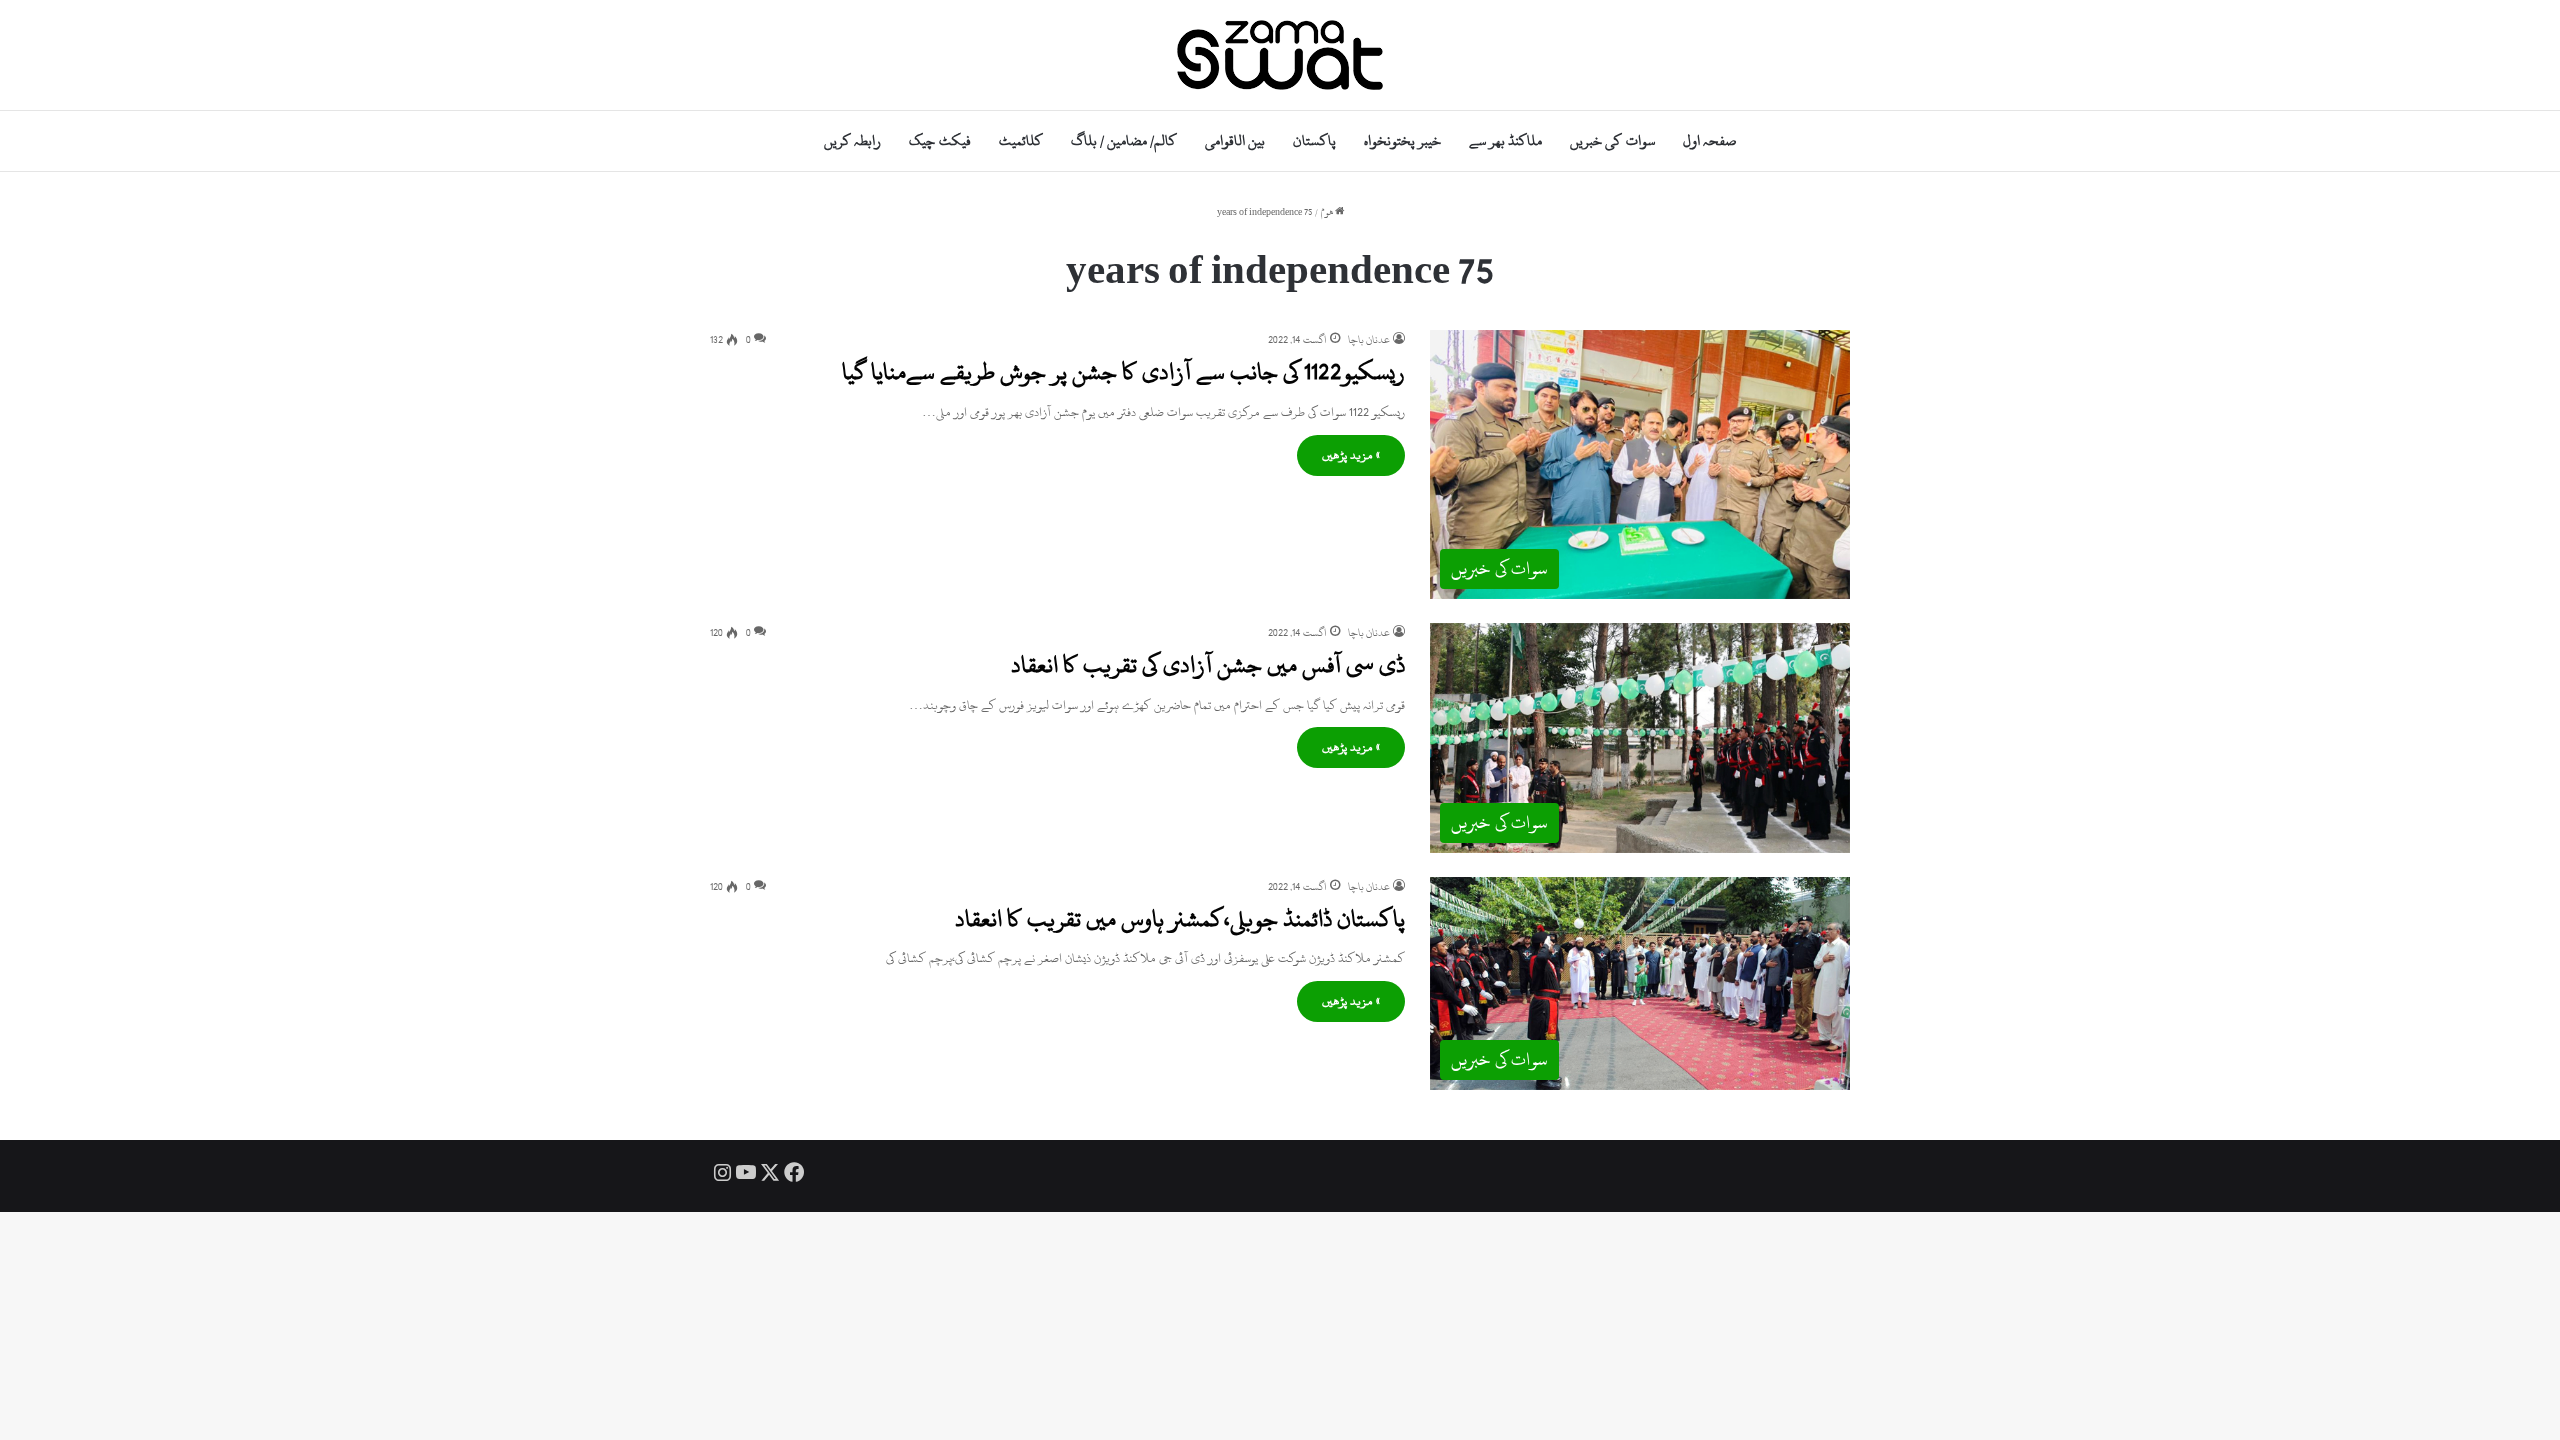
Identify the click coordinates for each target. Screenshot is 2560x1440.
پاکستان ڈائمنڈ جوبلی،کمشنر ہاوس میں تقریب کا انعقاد (1180, 919)
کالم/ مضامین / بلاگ (1124, 140)
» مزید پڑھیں (1351, 455)
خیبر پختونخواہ (1402, 140)
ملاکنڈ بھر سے (1505, 140)
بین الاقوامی (1235, 140)
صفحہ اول (1709, 140)
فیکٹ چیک (939, 140)
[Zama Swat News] (1280, 55)
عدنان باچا (1369, 340)
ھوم (1328, 212)
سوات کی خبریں (1612, 140)
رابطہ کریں (852, 140)
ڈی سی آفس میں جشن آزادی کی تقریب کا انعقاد (1208, 665)
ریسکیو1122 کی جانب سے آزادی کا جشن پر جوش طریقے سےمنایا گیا (1123, 372)
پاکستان (1314, 140)
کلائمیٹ (1021, 140)
